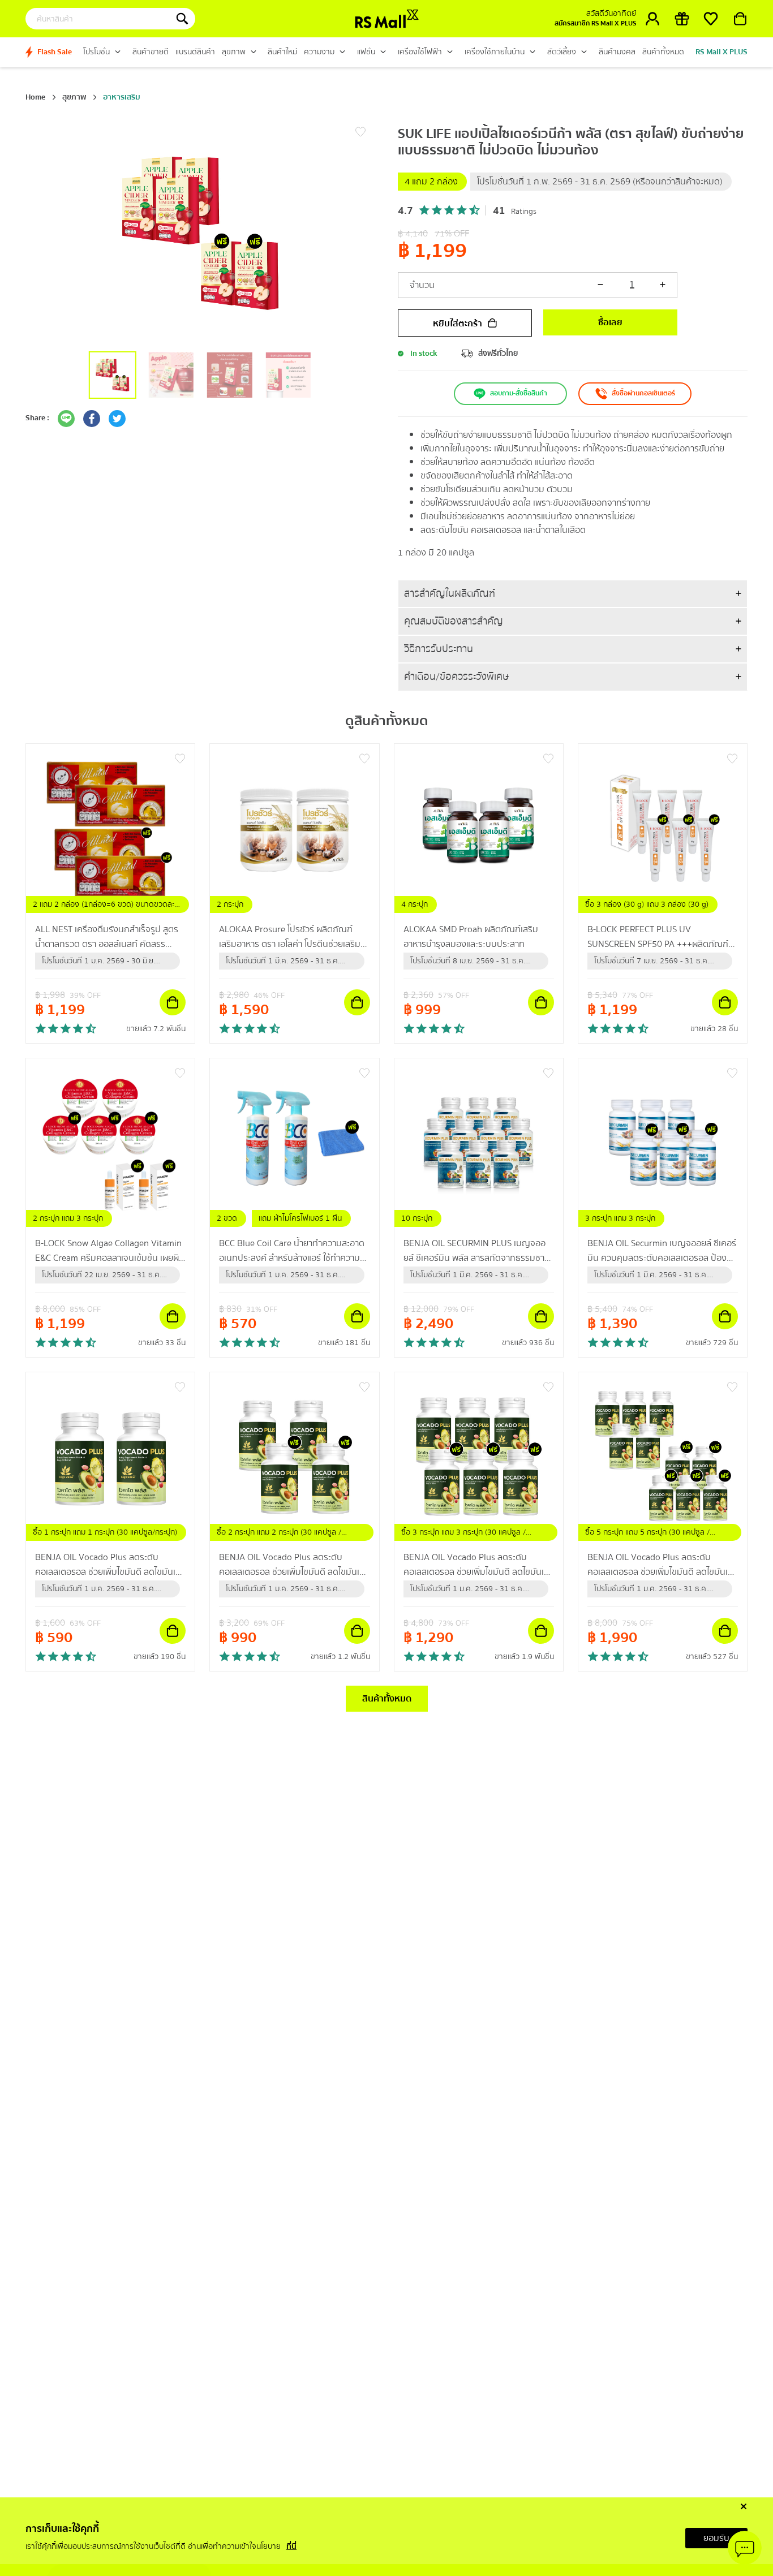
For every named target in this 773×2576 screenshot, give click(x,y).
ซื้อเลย (610, 322)
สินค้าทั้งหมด (387, 1699)
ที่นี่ (291, 2547)
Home (35, 97)
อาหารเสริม (122, 97)
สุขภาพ (74, 97)
